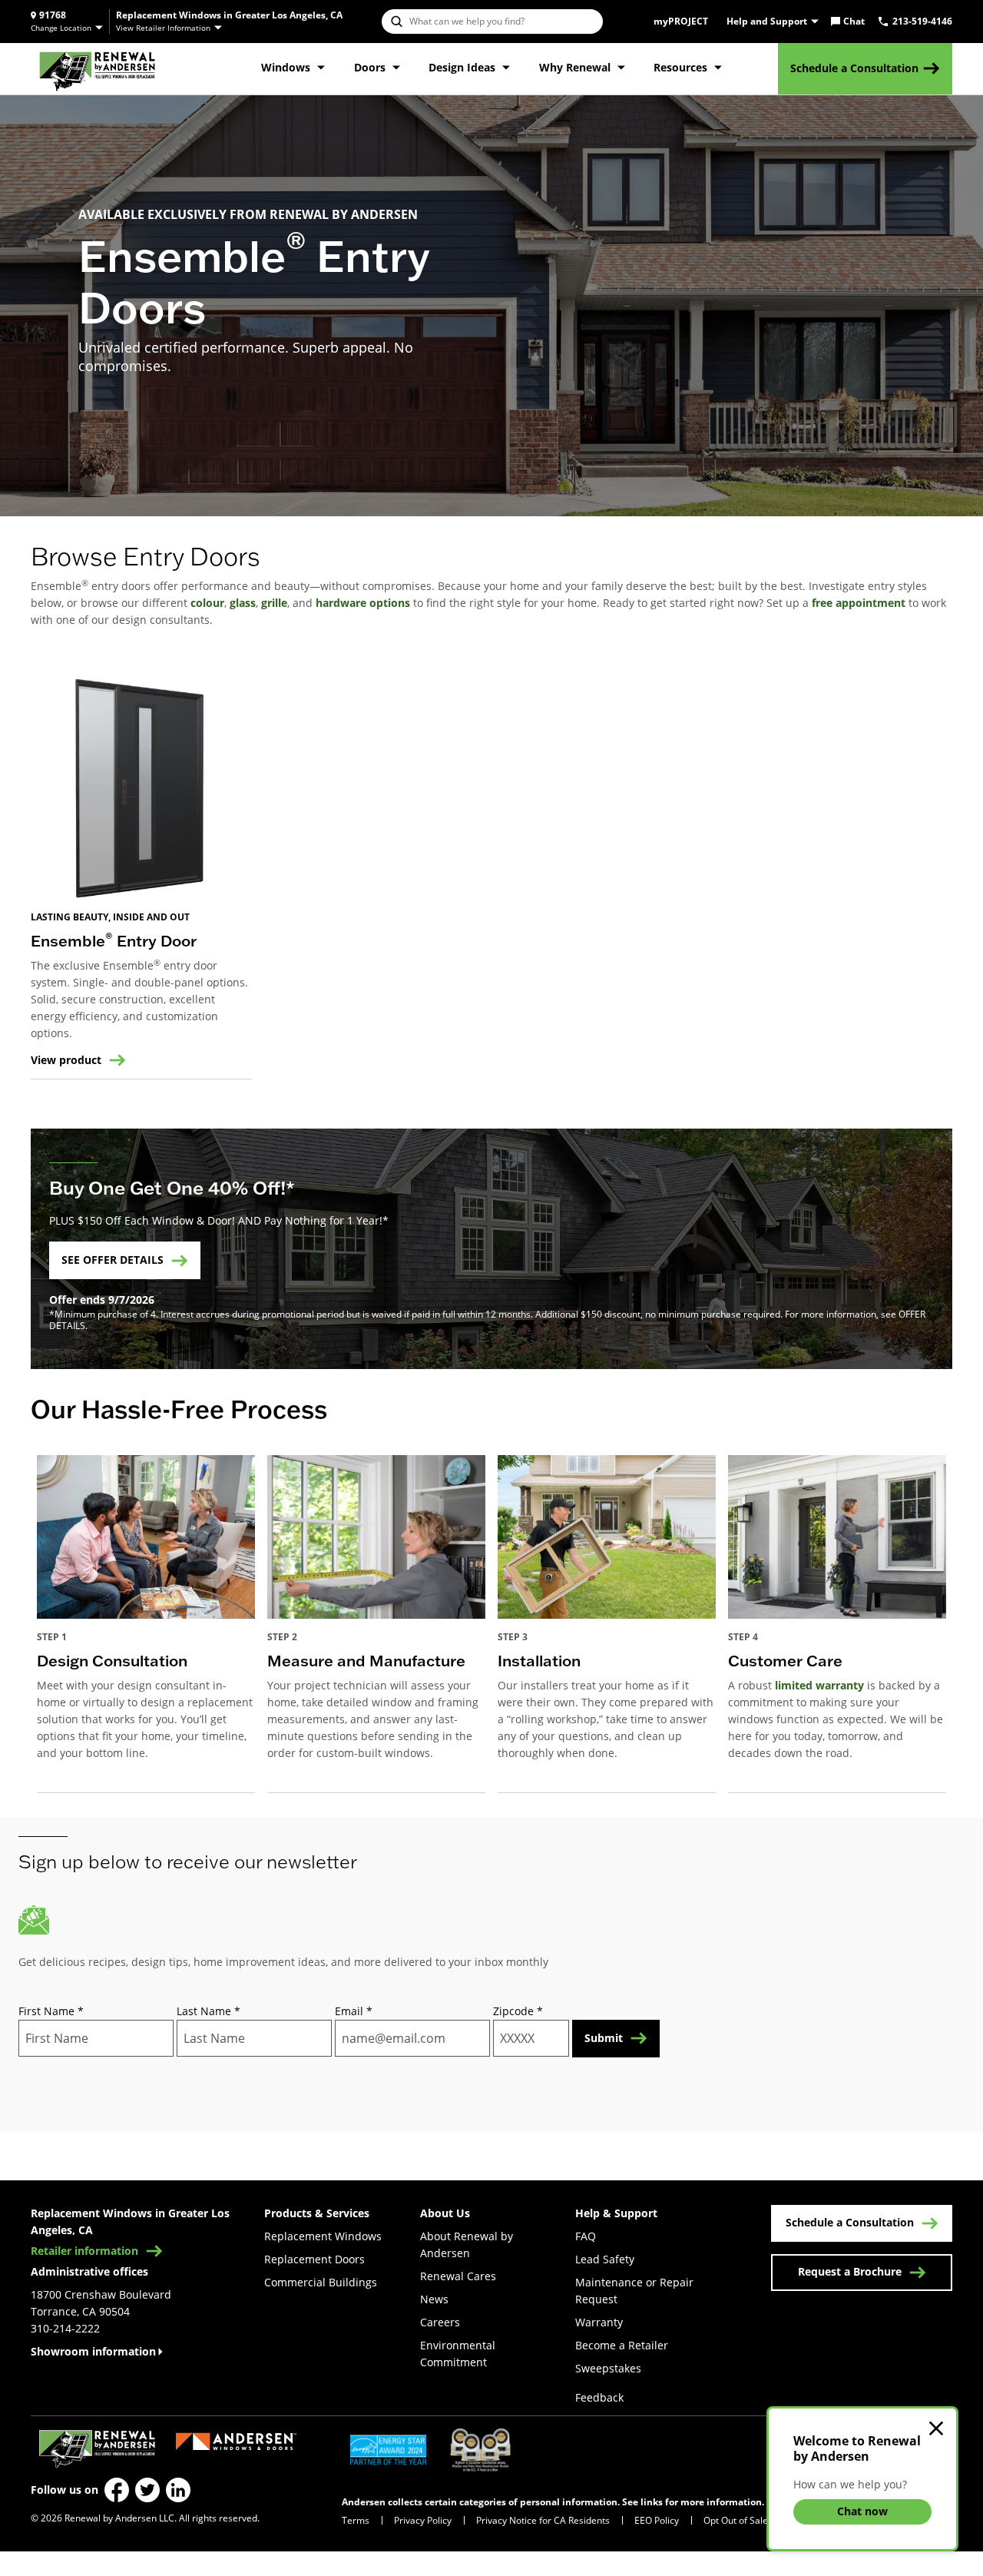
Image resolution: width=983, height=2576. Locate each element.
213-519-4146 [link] (922, 22)
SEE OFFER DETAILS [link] (113, 1260)
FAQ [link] (586, 2236)
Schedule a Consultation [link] (854, 68)
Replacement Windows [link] (323, 2236)
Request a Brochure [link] (850, 2271)
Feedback (599, 2397)
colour (207, 603)
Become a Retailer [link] (622, 2345)
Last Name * (209, 2011)
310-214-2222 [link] (65, 2328)
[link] (97, 69)
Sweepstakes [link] (608, 2368)
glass (243, 603)
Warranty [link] (599, 2322)
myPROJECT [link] (681, 22)
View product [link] (66, 1060)
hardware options (363, 603)
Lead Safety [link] (605, 2259)
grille (273, 603)
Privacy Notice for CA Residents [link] (543, 2520)
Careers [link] (440, 2322)
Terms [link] (356, 2520)
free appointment (859, 603)
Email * (354, 2011)
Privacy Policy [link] (423, 2520)
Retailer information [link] (84, 2251)
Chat (854, 22)
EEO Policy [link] (657, 2520)
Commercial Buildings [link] (321, 2282)
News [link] (434, 2299)
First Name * (51, 2011)
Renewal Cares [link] (458, 2276)
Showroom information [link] (93, 2351)
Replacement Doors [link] (314, 2259)
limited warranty (819, 1685)
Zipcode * (518, 2011)
